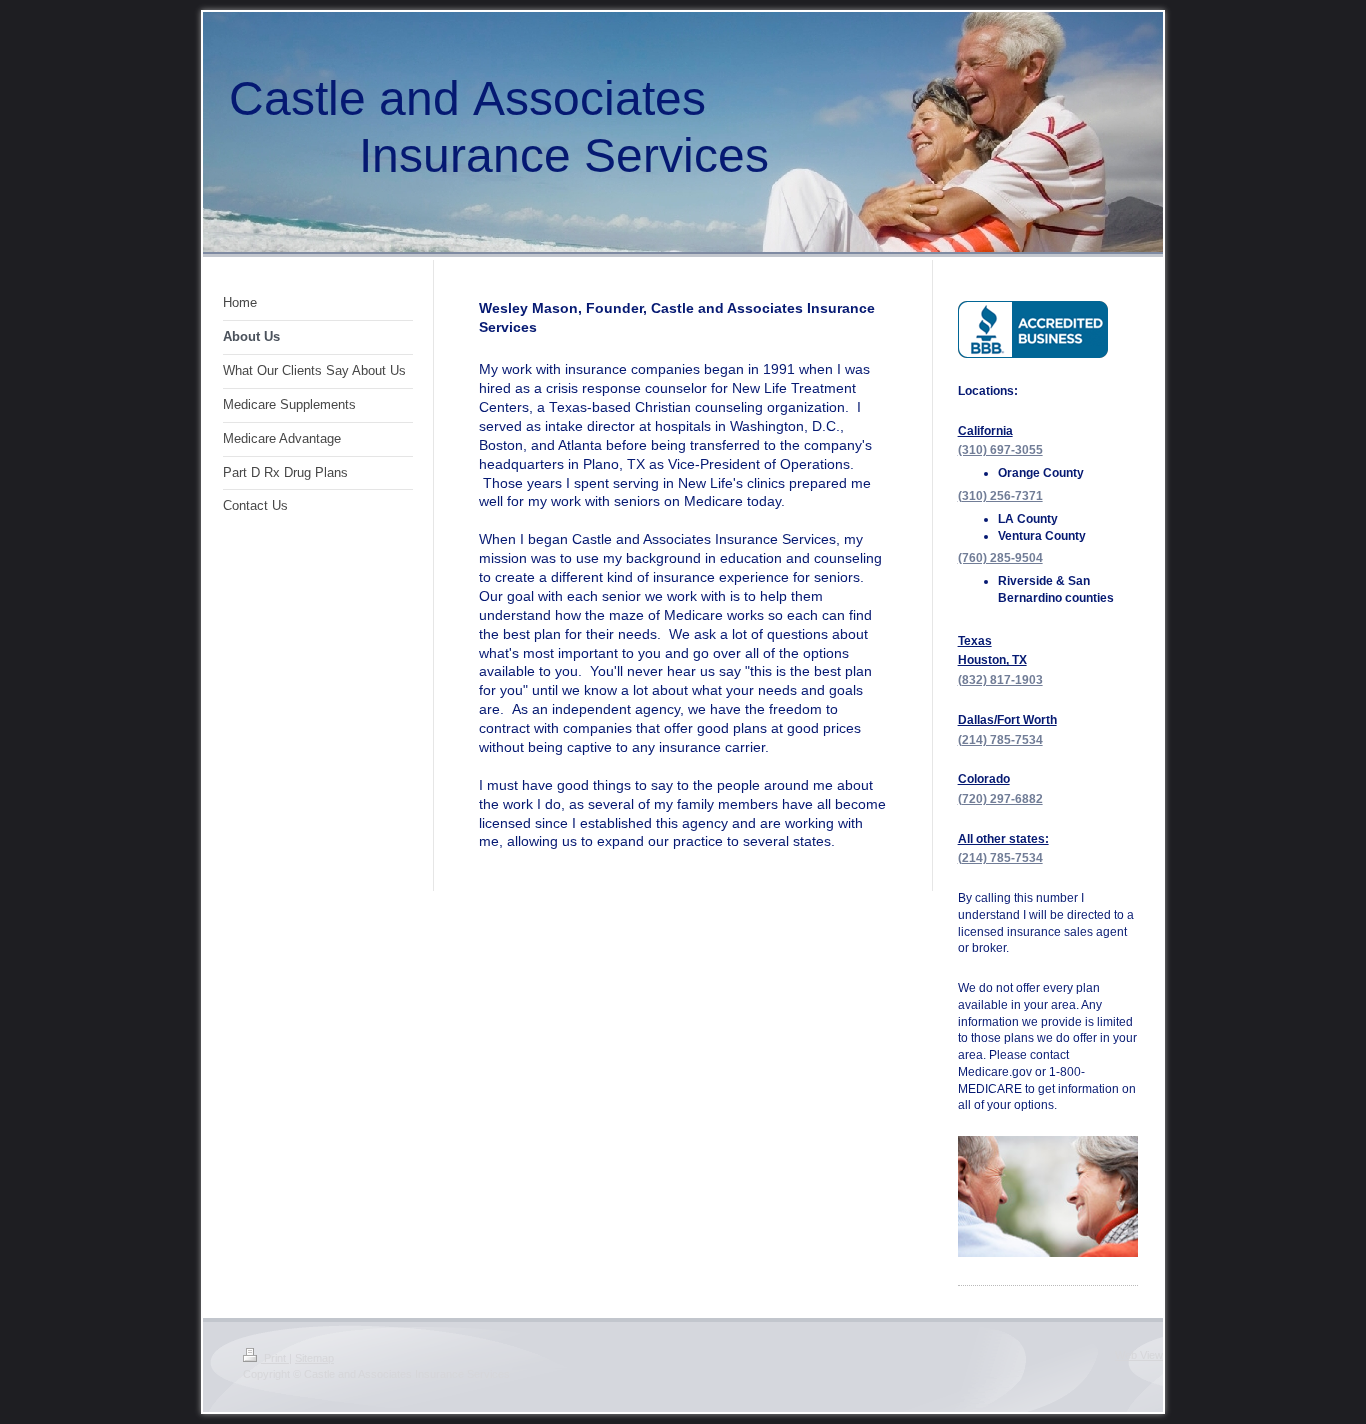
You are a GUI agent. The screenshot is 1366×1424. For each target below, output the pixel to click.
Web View (1139, 1355)
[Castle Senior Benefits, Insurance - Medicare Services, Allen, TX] (1033, 329)
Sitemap (314, 1358)
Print (275, 1358)
